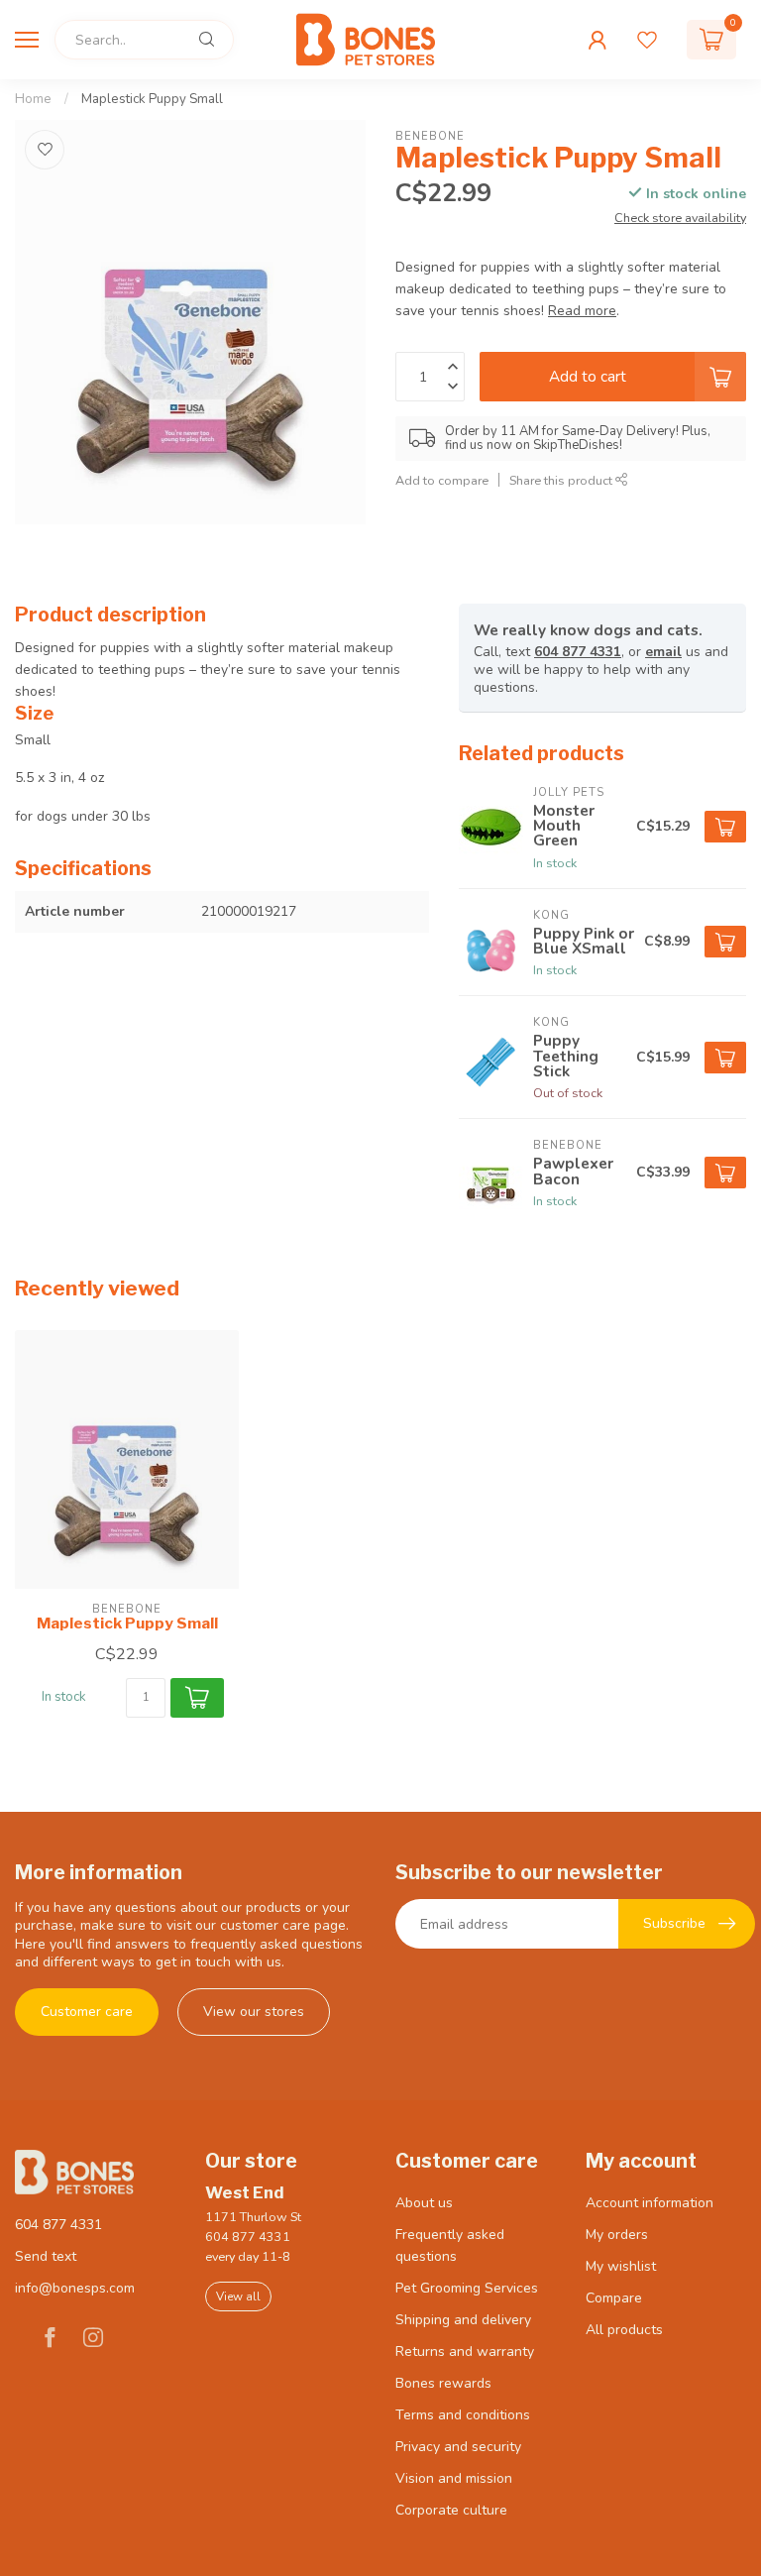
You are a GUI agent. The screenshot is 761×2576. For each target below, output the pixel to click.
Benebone (430, 136)
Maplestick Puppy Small (152, 99)
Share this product (562, 480)
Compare (614, 2298)
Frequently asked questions (450, 2245)
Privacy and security (458, 2447)
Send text (46, 2256)
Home (33, 99)
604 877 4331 (578, 652)
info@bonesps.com (75, 2288)
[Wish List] (647, 40)
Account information (650, 2203)
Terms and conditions (463, 2415)
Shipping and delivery (463, 2320)
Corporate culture (451, 2510)
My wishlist (621, 2266)
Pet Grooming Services (467, 2288)
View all (238, 2296)
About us (424, 2203)
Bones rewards (443, 2383)
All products (624, 2330)
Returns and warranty (465, 2352)
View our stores (254, 2012)
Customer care (87, 2012)
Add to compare (442, 480)
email (663, 652)
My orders (617, 2235)
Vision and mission (454, 2478)
